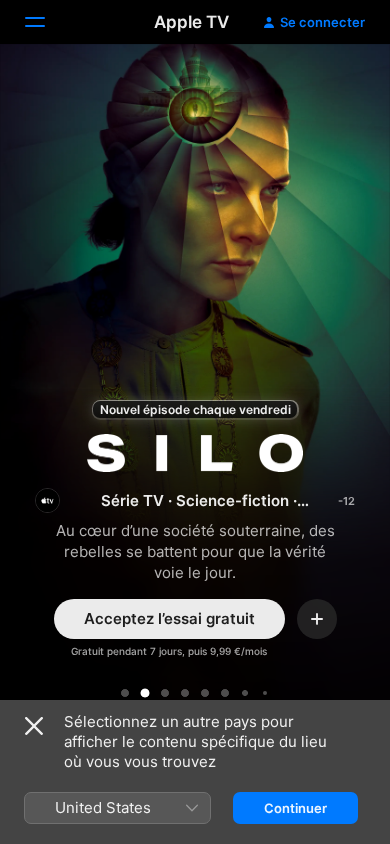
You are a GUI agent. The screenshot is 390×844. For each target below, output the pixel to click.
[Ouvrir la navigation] (47, 22)
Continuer (295, 808)
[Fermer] (34, 726)
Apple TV (191, 22)
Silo (195, 390)
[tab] (125, 693)
